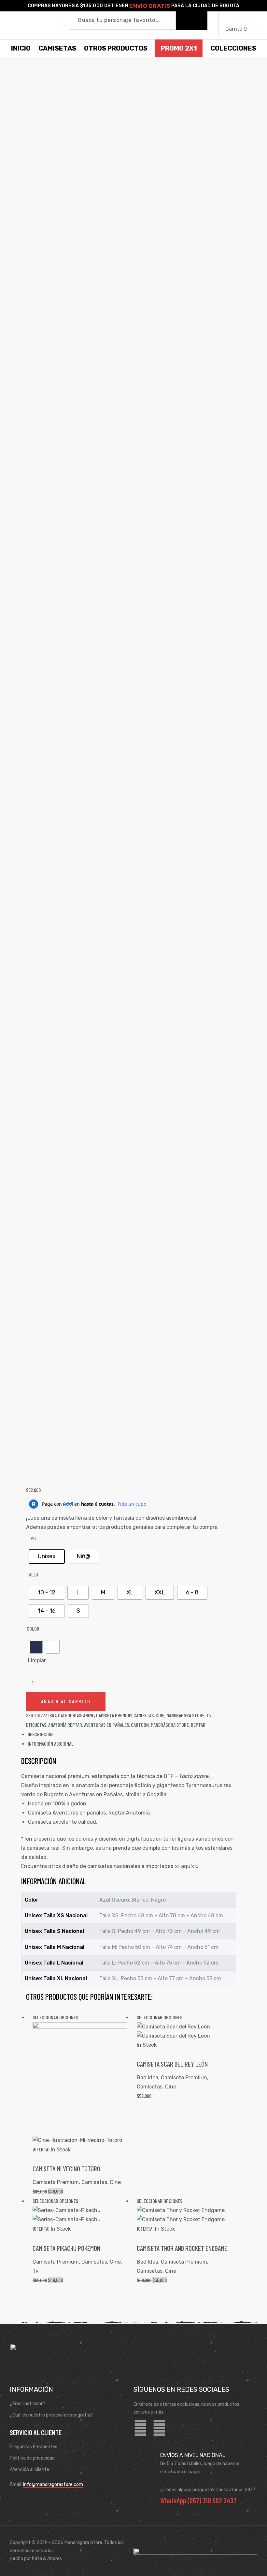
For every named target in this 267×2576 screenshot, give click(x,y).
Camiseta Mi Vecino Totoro (66, 2169)
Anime (89, 1715)
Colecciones (233, 48)
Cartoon (140, 1725)
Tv (209, 1715)
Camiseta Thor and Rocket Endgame (182, 2248)
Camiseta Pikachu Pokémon (66, 2248)
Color (33, 1628)
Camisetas (144, 1715)
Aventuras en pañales (106, 1725)
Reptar (198, 1725)
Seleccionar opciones (55, 2017)
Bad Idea (148, 2078)
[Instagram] (159, 2428)
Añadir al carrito (66, 1701)
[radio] (47, 1557)
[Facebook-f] (140, 2428)
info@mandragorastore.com (53, 2485)
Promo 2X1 (179, 48)
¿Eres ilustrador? (28, 2404)
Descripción (40, 1734)
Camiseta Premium (114, 1715)
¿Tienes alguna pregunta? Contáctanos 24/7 (208, 2490)
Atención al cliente (29, 2470)
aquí (186, 1866)
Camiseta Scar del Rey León (172, 2064)
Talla (33, 1574)
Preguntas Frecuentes (34, 2447)
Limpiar (37, 1660)
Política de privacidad (32, 2458)
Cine (160, 1715)
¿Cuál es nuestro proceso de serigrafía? (51, 2415)
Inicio (21, 48)
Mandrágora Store (185, 1715)
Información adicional (51, 1744)
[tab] (132, 1734)
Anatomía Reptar (65, 1725)
